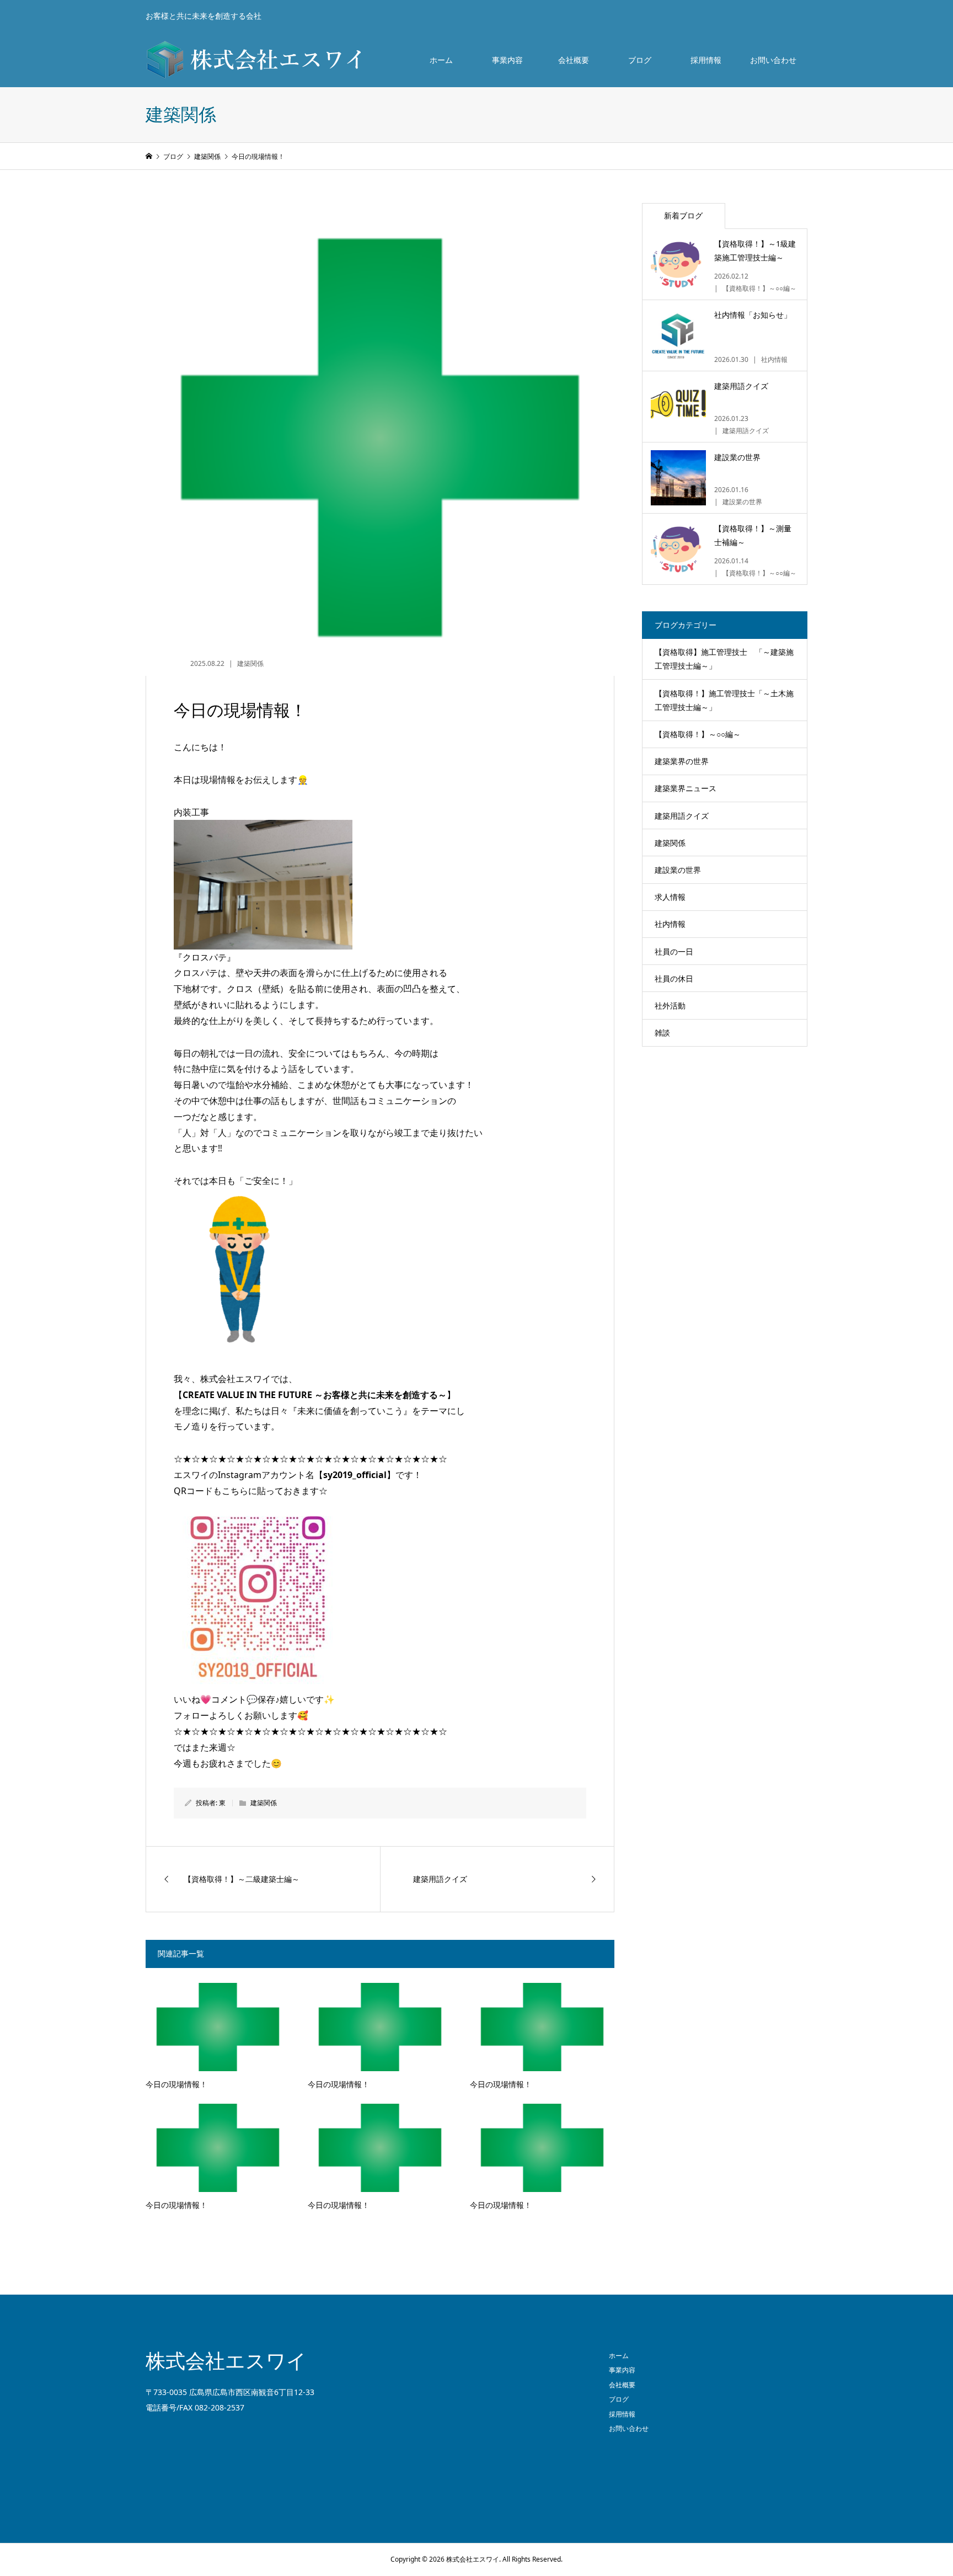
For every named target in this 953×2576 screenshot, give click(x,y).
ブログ (640, 60)
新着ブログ (683, 215)
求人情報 (670, 897)
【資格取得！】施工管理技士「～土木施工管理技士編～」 (724, 700)
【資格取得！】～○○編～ (698, 734)
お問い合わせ (773, 60)
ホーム (441, 60)
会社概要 (574, 60)
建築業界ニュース (686, 788)
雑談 (662, 1033)
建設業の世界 (678, 870)
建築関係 (250, 663)
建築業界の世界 (682, 761)
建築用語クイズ (682, 816)
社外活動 (670, 1006)
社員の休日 (674, 978)
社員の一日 (674, 951)
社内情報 (670, 924)
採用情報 (706, 60)
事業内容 (507, 60)
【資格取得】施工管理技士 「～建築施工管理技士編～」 (724, 659)
